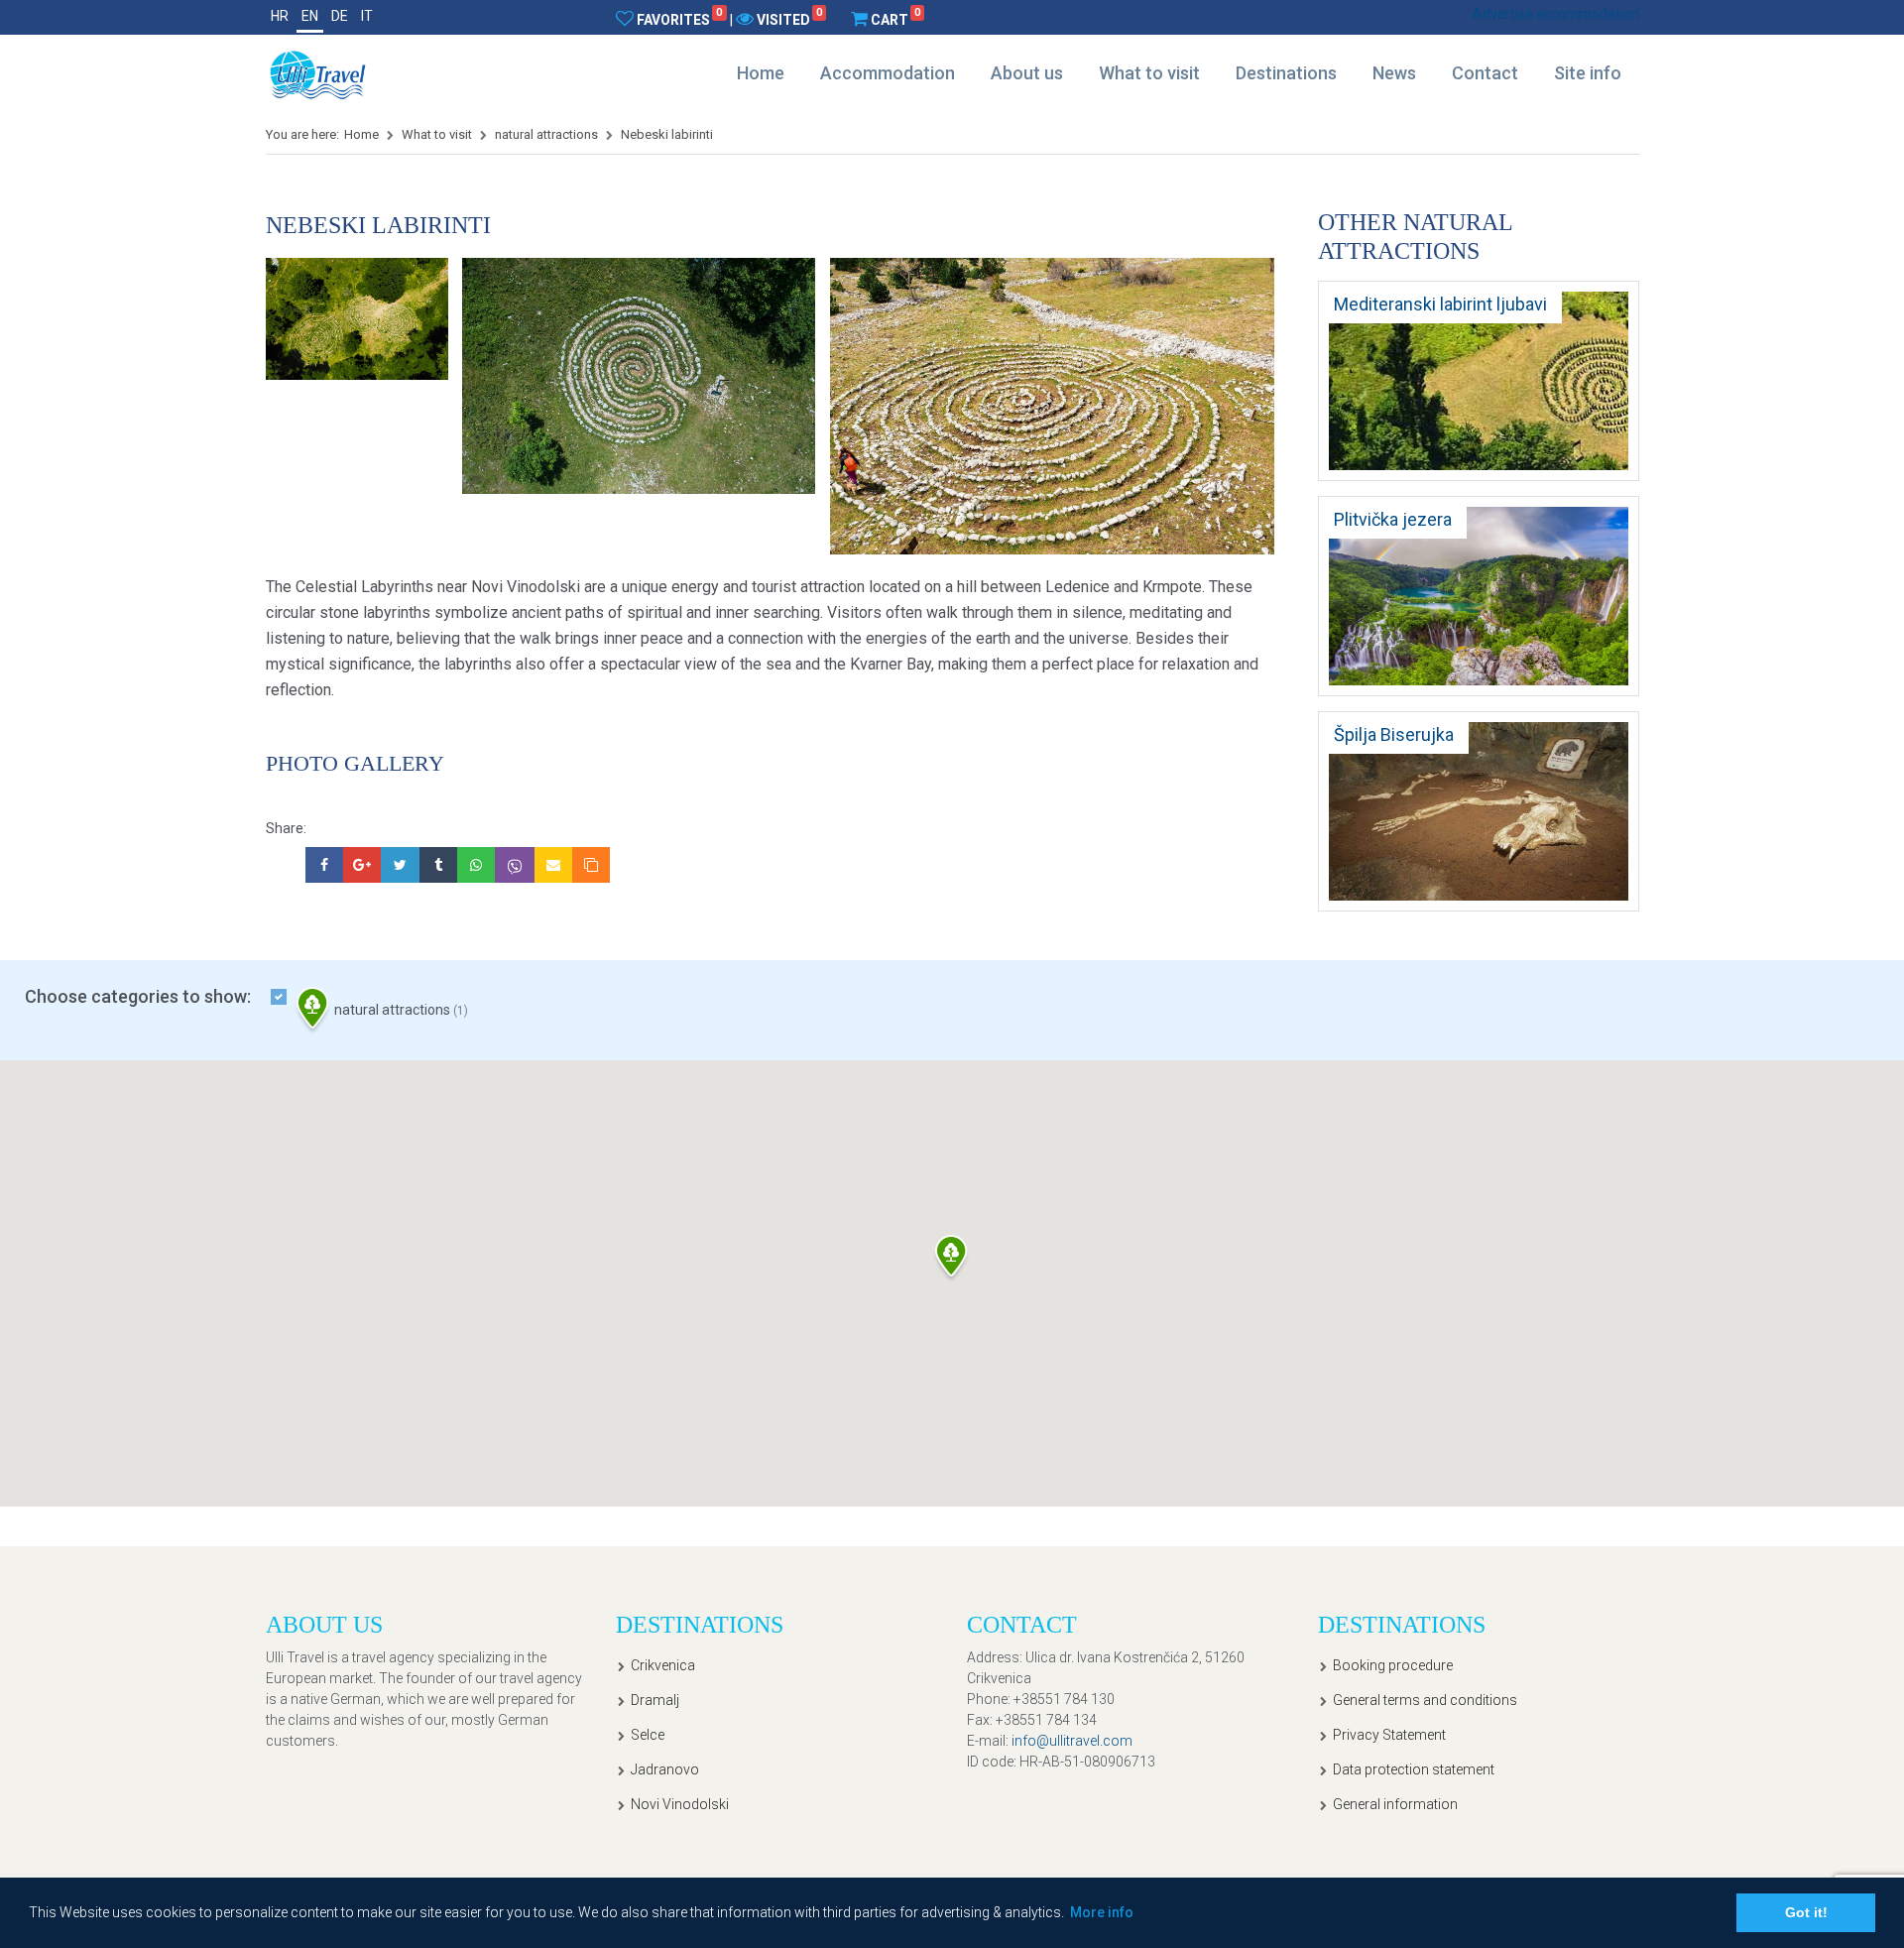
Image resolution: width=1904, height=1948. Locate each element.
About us (1027, 73)
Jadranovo (665, 1769)
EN (310, 16)
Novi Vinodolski (680, 1804)
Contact (1485, 73)
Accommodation (888, 73)
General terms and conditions (1425, 1700)
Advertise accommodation (1556, 14)
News (1394, 73)
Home (761, 73)
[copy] (591, 865)
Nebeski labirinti (667, 134)
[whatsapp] (476, 865)
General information (1395, 1804)
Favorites (679, 19)
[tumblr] (438, 865)
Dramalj (655, 1700)
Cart (895, 19)
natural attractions (546, 134)
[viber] (515, 865)
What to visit (1149, 73)
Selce (648, 1735)
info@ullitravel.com (1072, 1741)
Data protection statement (1414, 1769)
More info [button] (1102, 1912)
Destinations (1286, 73)
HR (280, 16)
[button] (952, 1259)
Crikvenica (663, 1665)
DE (340, 16)
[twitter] (400, 865)
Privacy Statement (1389, 1735)
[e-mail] (553, 865)
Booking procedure (1393, 1665)
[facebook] (324, 865)
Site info (1588, 73)
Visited (789, 19)
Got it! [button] (1806, 1912)
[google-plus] (362, 865)
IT (367, 16)
